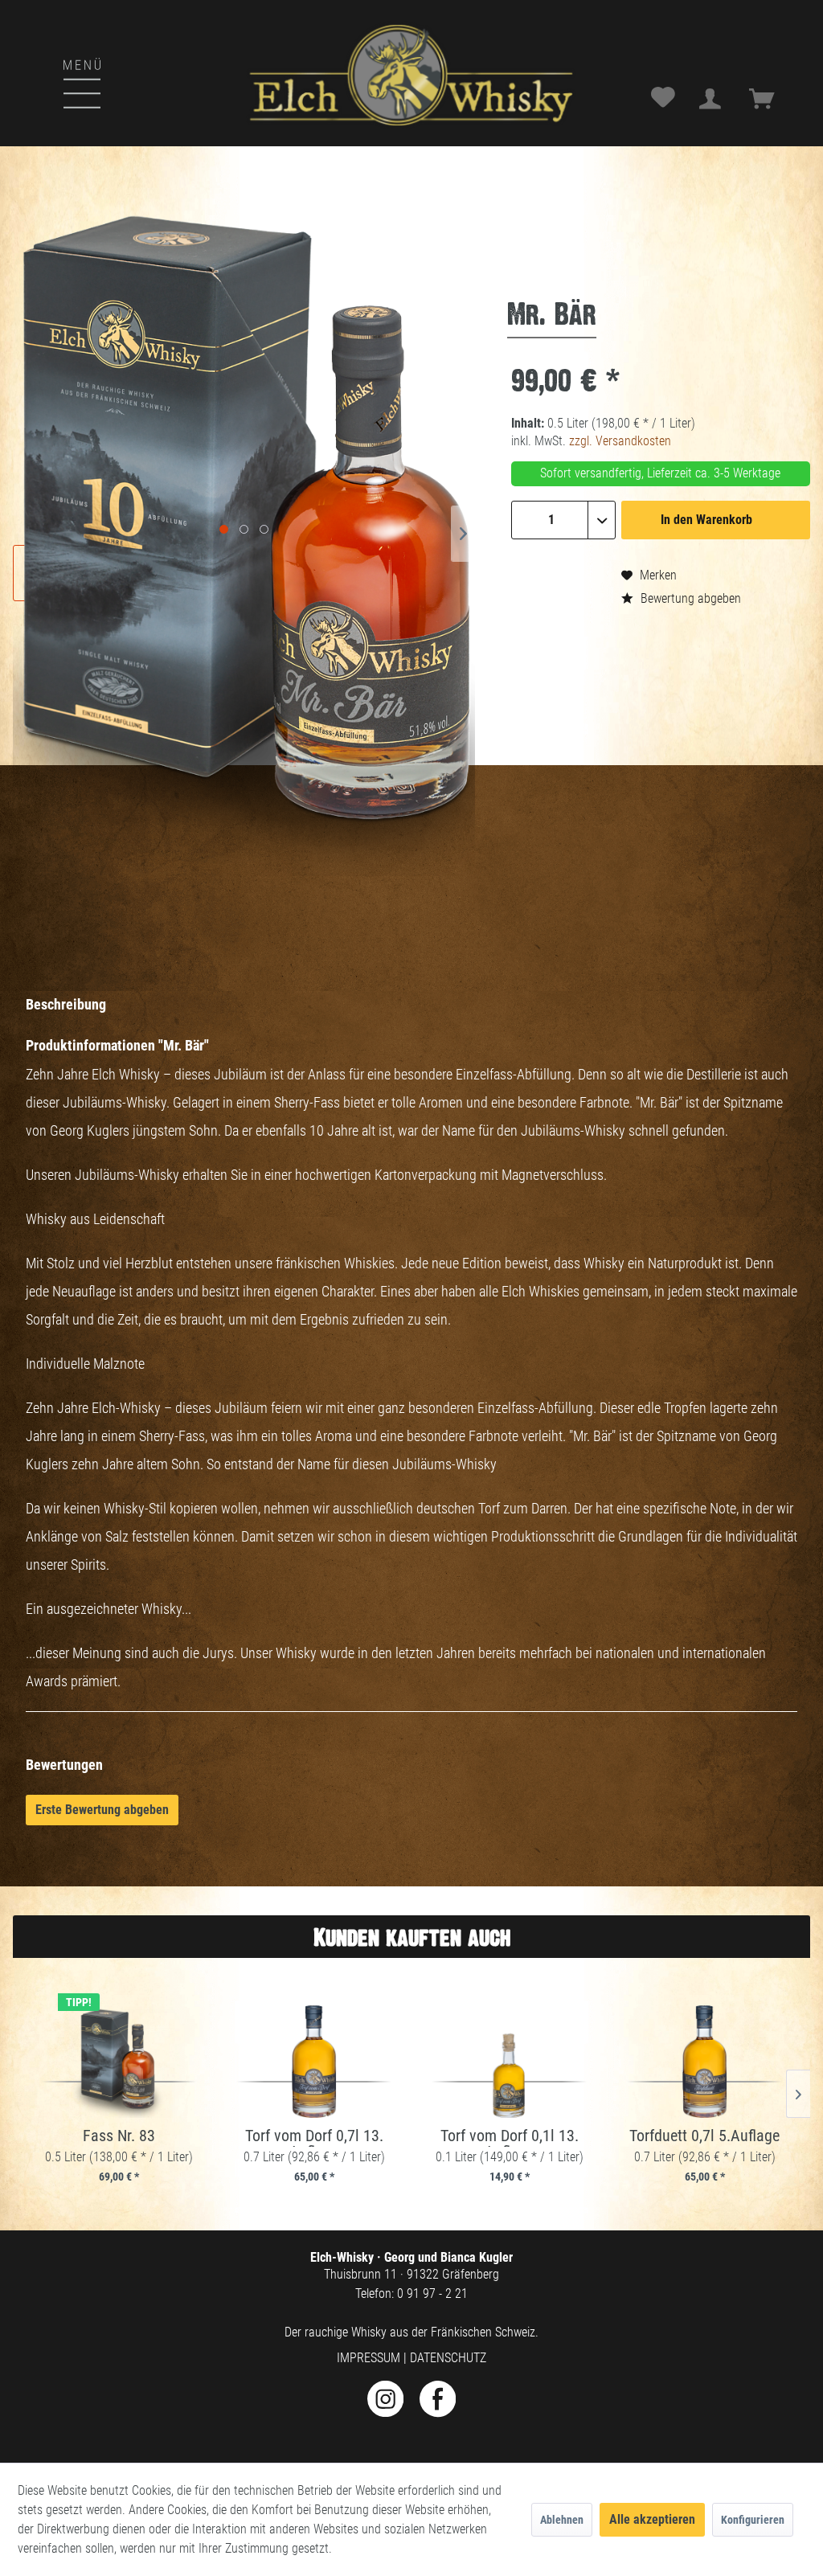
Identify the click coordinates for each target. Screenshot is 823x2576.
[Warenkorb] (767, 99)
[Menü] (54, 81)
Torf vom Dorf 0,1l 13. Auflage (510, 2137)
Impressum (369, 2358)
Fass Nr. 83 (119, 2136)
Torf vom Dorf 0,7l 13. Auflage (314, 2137)
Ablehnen (562, 2520)
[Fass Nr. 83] (119, 2062)
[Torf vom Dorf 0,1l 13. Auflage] (509, 2062)
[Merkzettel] (664, 99)
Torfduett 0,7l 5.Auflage (704, 2136)
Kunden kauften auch (412, 1937)
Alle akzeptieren (652, 2519)
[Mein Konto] (714, 99)
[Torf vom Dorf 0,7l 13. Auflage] (314, 2062)
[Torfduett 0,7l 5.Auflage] (704, 2062)
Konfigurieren (753, 2520)
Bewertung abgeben (689, 598)
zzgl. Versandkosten (620, 441)
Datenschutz (448, 2358)
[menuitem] (40, 67)
